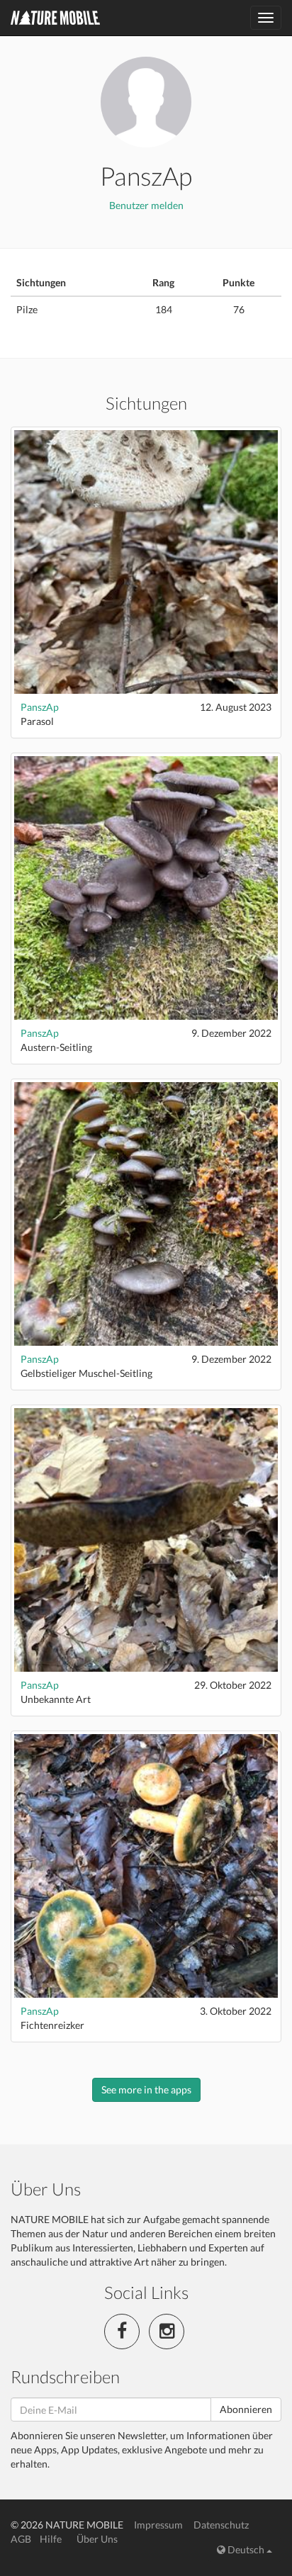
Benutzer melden (146, 205)
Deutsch (246, 2549)
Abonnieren (246, 2409)
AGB (21, 2539)
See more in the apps (146, 2090)
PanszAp (40, 707)
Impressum (158, 2525)
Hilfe (51, 2539)
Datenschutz (221, 2525)
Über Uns (97, 2539)
